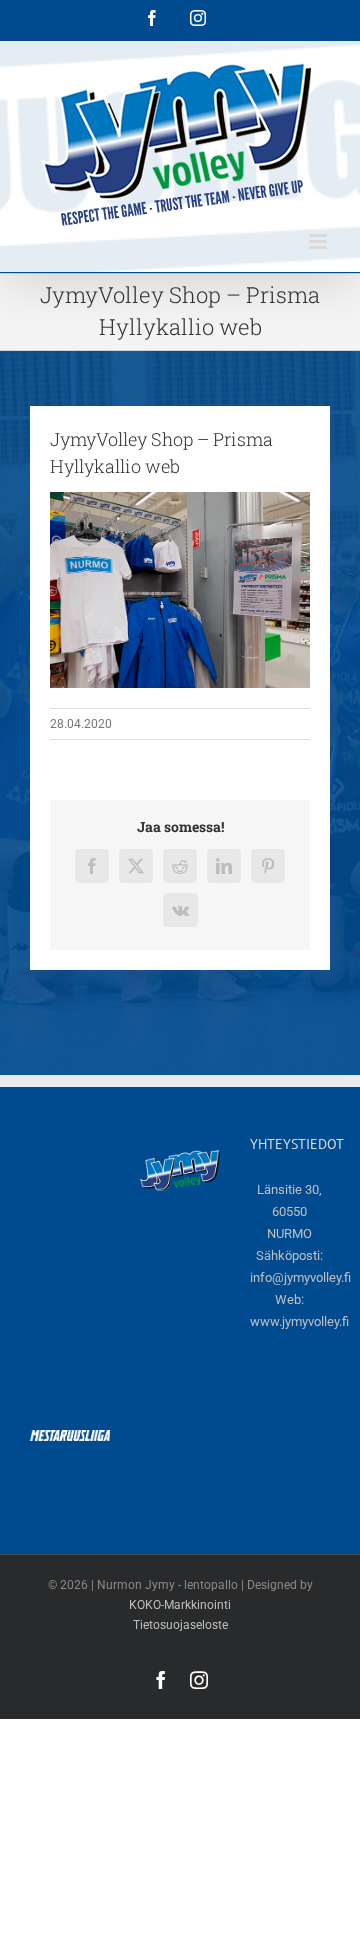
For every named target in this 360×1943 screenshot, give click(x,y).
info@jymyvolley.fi (300, 1277)
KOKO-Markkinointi (180, 1605)
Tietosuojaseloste (180, 1625)
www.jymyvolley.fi (299, 1321)
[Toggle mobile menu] (319, 241)
